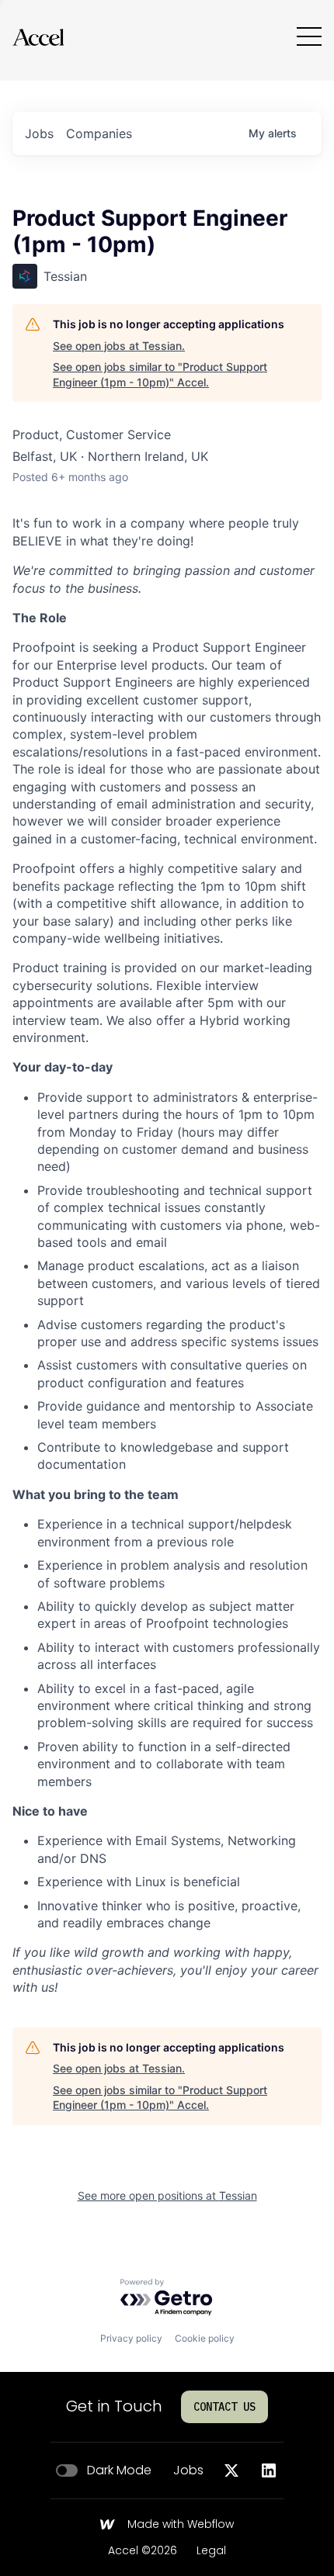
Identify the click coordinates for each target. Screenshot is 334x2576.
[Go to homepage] (38, 37)
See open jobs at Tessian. (119, 346)
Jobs (188, 2470)
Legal (211, 2551)
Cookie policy (205, 2338)
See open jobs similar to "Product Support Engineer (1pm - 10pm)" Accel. (160, 374)
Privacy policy (131, 2338)
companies (99, 133)
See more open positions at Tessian (167, 2195)
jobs (39, 133)
